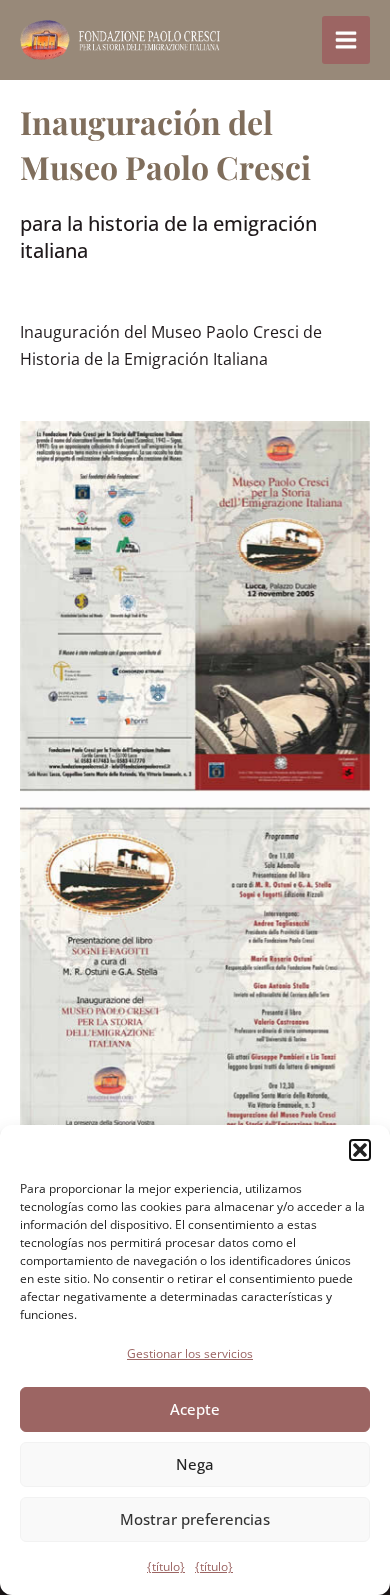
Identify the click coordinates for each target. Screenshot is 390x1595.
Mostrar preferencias (195, 1519)
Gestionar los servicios (190, 1353)
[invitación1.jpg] (195, 799)
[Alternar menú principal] (346, 40)
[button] (360, 1150)
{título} (166, 1566)
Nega (195, 1464)
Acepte (195, 1409)
